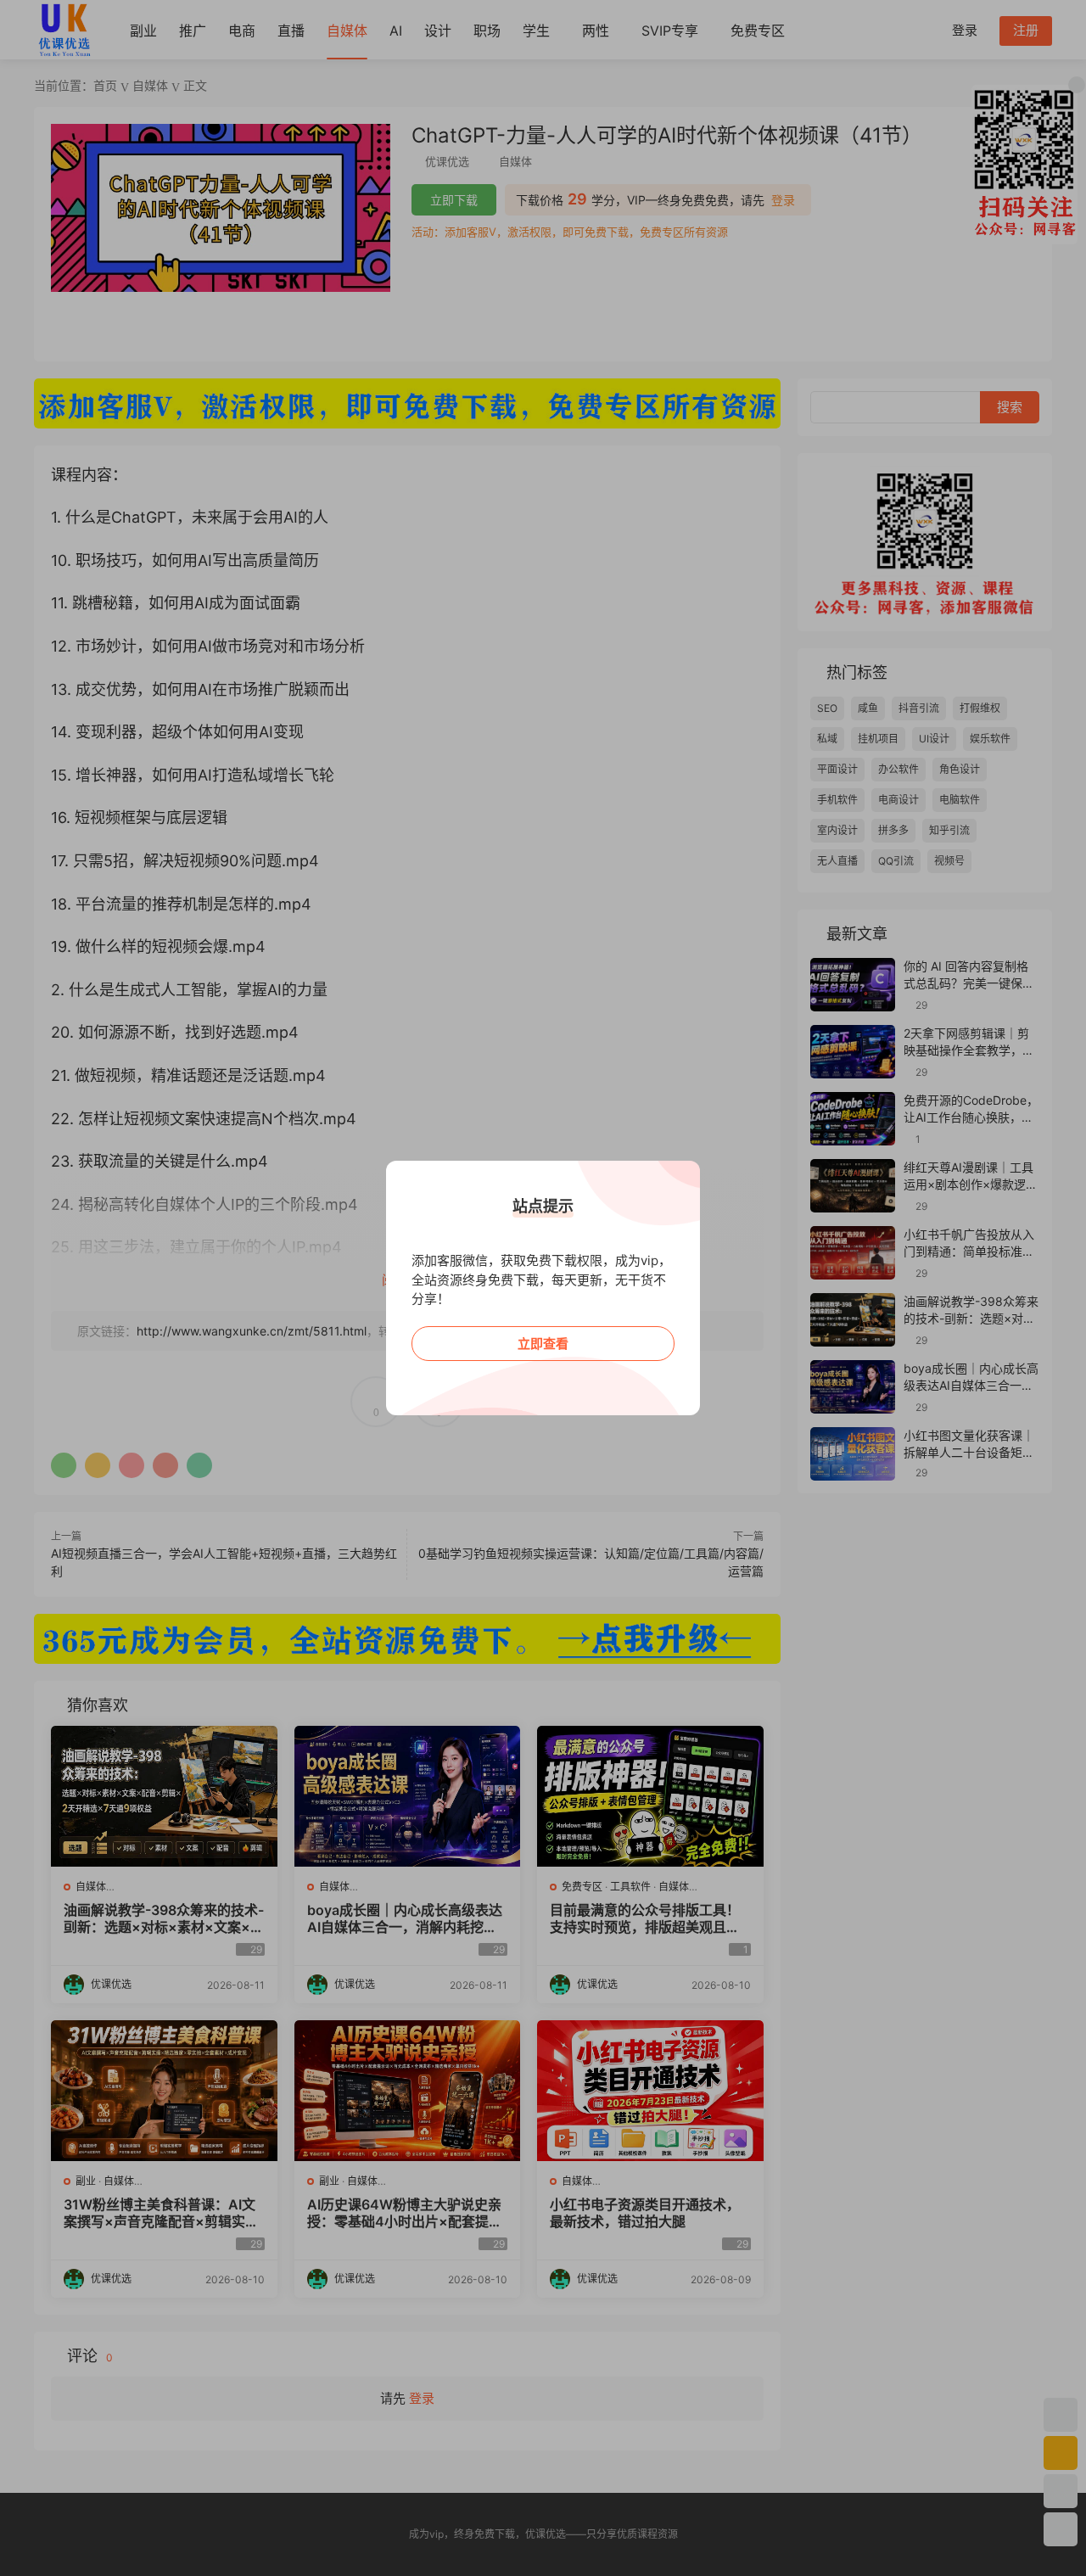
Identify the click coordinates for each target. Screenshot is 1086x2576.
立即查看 (543, 1344)
